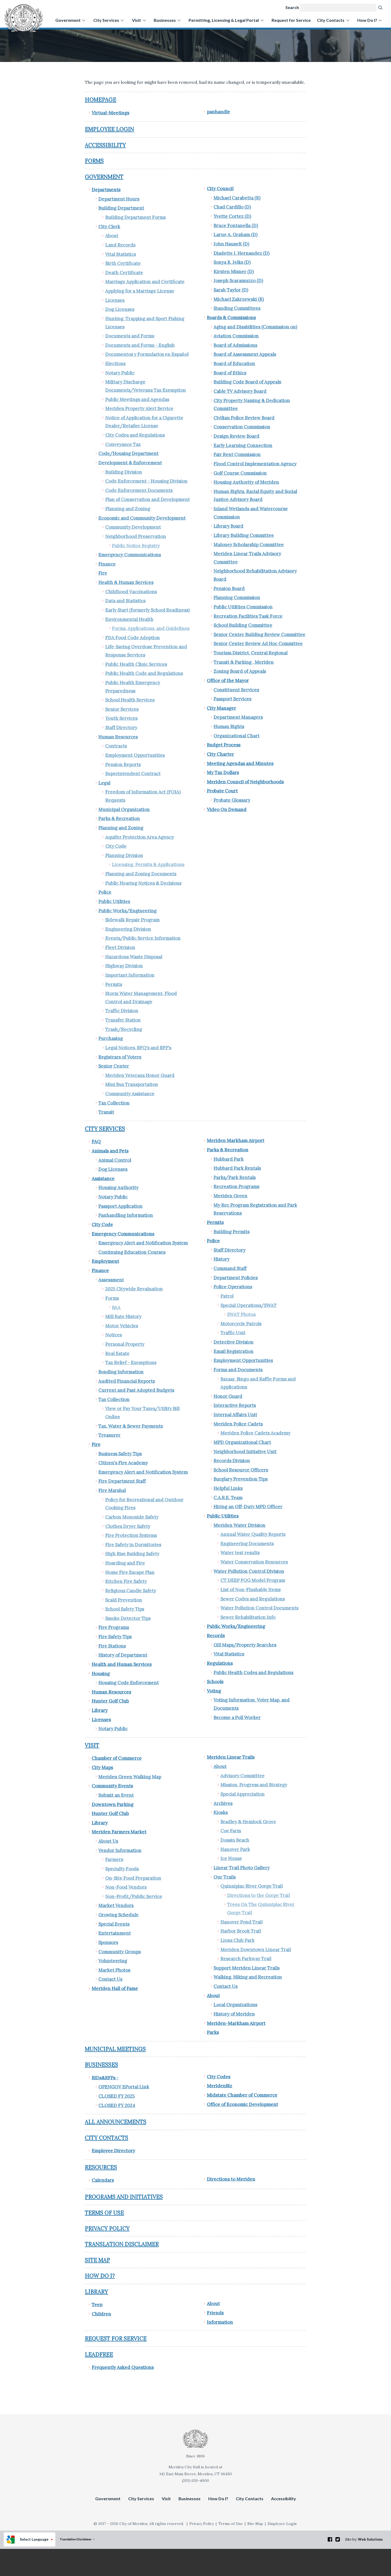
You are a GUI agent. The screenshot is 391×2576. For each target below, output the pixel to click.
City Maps (102, 1767)
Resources (101, 2167)
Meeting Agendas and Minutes (240, 763)
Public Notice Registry (136, 546)
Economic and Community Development (142, 518)
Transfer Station (123, 1020)
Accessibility (105, 145)
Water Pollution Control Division (249, 1571)
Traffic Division (122, 1011)
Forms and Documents (238, 1370)
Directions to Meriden (231, 2179)
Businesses (165, 20)
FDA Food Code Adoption (133, 638)
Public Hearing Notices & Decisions (143, 883)
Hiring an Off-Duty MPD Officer (248, 1507)
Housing (101, 1674)
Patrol (227, 1296)
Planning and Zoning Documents (141, 874)
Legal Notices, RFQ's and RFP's (138, 1048)
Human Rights (229, 726)
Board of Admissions (235, 345)
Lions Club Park (238, 1940)
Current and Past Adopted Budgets (136, 1390)
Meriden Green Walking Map (130, 1777)
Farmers (114, 1859)
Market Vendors (116, 1905)
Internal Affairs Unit (235, 1415)
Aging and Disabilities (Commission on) (255, 327)
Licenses (115, 300)
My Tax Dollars (223, 772)
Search (292, 7)
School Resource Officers (241, 1470)
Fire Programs (114, 1627)
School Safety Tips (125, 1609)
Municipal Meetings (115, 2049)
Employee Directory (113, 2151)
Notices (114, 1335)
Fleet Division (120, 947)
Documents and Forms (130, 336)
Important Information (130, 975)
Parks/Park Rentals (235, 1177)
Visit (136, 20)
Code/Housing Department (128, 453)
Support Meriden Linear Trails (247, 1968)
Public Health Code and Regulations (144, 673)
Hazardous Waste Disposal (134, 957)
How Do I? (367, 20)
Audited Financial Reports (127, 1381)
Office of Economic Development (243, 2104)
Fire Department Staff (122, 1481)
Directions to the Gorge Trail (259, 1895)
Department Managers (238, 717)
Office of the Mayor (228, 680)
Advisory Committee (243, 1776)
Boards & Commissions (231, 317)
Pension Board (229, 588)
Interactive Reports (235, 1405)
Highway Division (124, 966)
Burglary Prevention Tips (241, 1479)
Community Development (133, 527)
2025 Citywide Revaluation (134, 1289)
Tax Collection (114, 1103)
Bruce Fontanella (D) (236, 225)
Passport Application (120, 1206)
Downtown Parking (113, 1804)
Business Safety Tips (120, 1454)
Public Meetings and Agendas (137, 399)
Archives (223, 1803)
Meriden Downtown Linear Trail (256, 1950)
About (112, 236)
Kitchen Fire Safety (126, 1581)
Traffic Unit (233, 1333)
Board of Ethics (230, 373)
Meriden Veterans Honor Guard (140, 1075)
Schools (215, 1682)
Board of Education (234, 363)
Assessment (111, 1280)
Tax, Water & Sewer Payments (131, 1426)
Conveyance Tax (123, 444)
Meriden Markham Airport (236, 1140)
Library (100, 1710)
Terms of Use (104, 2213)
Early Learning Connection (243, 445)
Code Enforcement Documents (139, 490)
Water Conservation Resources (254, 1562)
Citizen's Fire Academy (123, 1463)
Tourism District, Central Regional (251, 653)
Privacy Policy (107, 2228)
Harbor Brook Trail (241, 1931)
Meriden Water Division (240, 1525)
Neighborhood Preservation (136, 536)
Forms (94, 161)
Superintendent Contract (133, 773)
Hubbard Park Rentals (237, 1168)
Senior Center (114, 1066)
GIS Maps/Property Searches (245, 1645)
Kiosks (221, 1812)
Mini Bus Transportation (132, 1084)
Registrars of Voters (120, 1057)
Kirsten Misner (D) (234, 271)
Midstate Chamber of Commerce (242, 2095)
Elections (115, 363)
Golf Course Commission (240, 473)
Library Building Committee (244, 535)
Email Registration (234, 1351)
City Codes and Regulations (135, 435)
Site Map (97, 2260)
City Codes (219, 2077)
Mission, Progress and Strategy (254, 1785)
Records (216, 1636)
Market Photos (114, 1970)
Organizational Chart (237, 736)
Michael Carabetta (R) (237, 198)
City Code (116, 846)
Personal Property (125, 1344)
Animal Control (115, 1160)
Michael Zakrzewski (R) (239, 299)
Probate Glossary (232, 800)
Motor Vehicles (122, 1326)
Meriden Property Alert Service (139, 408)
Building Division (124, 472)
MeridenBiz (220, 2086)
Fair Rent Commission (237, 454)
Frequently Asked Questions (123, 2367)
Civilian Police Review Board (244, 418)
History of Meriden (234, 2014)
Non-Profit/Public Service (134, 1896)
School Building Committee (243, 625)
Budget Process (224, 745)
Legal (104, 783)
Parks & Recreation (119, 818)
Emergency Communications (130, 555)
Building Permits (232, 1232)
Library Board (228, 526)
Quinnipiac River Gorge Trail (252, 1886)
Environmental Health (129, 619)
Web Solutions (370, 2539)
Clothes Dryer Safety (128, 1526)
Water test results (240, 1553)
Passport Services (232, 699)
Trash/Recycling (124, 1029)
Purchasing (111, 1038)
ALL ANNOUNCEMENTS (116, 2122)
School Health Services (130, 700)
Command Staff (230, 1268)
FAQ (96, 1141)
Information (220, 2322)
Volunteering (113, 1961)
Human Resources (118, 737)
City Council (220, 189)
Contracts (116, 746)
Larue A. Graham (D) (236, 235)
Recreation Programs (236, 1186)
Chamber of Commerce (117, 1758)
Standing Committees (237, 308)
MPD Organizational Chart (242, 1442)
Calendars (103, 2180)
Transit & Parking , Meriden (244, 662)
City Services (106, 20)
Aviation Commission (236, 336)
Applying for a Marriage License (140, 291)
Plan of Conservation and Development (148, 499)
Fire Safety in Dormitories (133, 1545)
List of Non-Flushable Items (251, 1590)
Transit (106, 1112)
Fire (103, 573)
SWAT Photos (241, 1314)
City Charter (221, 754)
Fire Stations (112, 1646)
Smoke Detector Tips (128, 1618)
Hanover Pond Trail (242, 1922)
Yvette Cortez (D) (232, 216)
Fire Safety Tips (115, 1637)
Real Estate (117, 1353)
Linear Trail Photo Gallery (242, 1868)
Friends (215, 2313)
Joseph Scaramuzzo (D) (238, 281)
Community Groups (120, 1952)
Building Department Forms (136, 217)
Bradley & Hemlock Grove (248, 1822)
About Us (108, 1841)
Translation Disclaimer (122, 2244)
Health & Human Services (126, 582)
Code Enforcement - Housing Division (146, 481)
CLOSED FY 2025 (117, 2096)
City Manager (222, 708)
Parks (213, 2032)
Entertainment (115, 1933)
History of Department (123, 1655)
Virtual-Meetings (111, 113)
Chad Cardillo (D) (232, 207)
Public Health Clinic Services (136, 664)
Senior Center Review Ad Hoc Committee (258, 643)
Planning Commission (237, 597)
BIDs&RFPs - (105, 2078)
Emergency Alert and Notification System (143, 1243)
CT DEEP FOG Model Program (253, 1580)
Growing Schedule (118, 1915)
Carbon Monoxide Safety (132, 1517)
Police (105, 892)
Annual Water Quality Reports (253, 1534)
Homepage (101, 100)
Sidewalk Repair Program (132, 920)
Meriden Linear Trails (231, 1757)
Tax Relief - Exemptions (131, 1362)
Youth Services (121, 718)
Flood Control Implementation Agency (255, 464)
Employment (105, 1261)
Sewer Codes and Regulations (253, 1599)
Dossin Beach (235, 1840)
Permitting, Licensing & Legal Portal (224, 20)
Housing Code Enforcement (129, 1683)
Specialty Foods (122, 1869)
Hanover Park (235, 1849)
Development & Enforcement (130, 463)
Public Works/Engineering (128, 911)
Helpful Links (228, 1488)
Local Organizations (235, 2005)
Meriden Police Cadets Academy (255, 1433)
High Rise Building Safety (132, 1554)
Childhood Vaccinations (131, 592)
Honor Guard (228, 1396)
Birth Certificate (123, 263)
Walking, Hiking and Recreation (248, 1977)
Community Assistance (130, 1094)
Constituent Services (236, 690)
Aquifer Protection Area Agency (140, 837)
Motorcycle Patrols (241, 1324)
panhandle (219, 112)
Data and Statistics (125, 601)
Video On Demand (227, 809)
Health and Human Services (122, 1664)
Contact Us (110, 1979)
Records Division (232, 1461)
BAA (116, 1307)
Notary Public (120, 373)
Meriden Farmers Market (119, 1832)
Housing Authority (118, 1187)
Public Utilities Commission (243, 607)
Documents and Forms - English (140, 345)
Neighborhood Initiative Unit (245, 1452)
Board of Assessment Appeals (245, 354)
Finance (107, 564)
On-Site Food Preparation (133, 1878)
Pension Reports (123, 764)
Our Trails (225, 1877)
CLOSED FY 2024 (117, 2105)
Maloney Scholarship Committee (249, 545)
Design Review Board (236, 436)
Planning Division (124, 855)
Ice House (231, 1858)
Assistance (103, 1178)
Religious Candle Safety (131, 1591)
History (222, 1259)
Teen (97, 2305)
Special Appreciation (243, 1794)
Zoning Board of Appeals (240, 671)
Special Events (114, 1924)
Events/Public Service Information (143, 938)
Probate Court (222, 791)
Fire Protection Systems (131, 1535)
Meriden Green (230, 1196)
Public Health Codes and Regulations (253, 1672)
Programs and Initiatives (124, 2197)
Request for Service (291, 20)
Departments (106, 190)
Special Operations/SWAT (249, 1305)
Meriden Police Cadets (238, 1424)
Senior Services (122, 709)
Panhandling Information (126, 1215)
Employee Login (109, 129)
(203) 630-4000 (195, 2481)
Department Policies (236, 1278)
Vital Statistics (121, 254)
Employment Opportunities (135, 755)
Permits (114, 984)
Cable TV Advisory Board (240, 391)
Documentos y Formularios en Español (147, 354)
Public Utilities (114, 901)
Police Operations (233, 1287)
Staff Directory (121, 727)
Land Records (120, 245)
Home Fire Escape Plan (130, 1572)
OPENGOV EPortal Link (124, 2087)
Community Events (112, 1786)
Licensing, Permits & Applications (148, 864)
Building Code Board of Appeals (247, 382)
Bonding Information (121, 1372)
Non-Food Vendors (126, 1887)
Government (68, 20)
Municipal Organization (124, 809)
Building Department (121, 208)
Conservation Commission (242, 427)
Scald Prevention (124, 1600)
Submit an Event (116, 1795)
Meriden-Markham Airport (236, 2023)
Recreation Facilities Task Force (248, 616)
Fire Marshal (112, 1490)
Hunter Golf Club (110, 1701)
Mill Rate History (123, 1316)
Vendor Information (120, 1850)
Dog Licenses (120, 309)
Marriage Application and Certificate (145, 282)
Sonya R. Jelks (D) (232, 262)
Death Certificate (124, 273)
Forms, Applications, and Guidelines (151, 628)
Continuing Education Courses (132, 1252)
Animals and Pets (110, 1151)
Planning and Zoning (128, 509)
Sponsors (108, 1942)
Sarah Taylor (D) (231, 290)
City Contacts (331, 20)
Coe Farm (231, 1831)
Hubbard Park (229, 1159)
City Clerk (109, 227)
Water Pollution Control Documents (259, 1608)
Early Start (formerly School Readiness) (147, 610)
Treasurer (109, 1435)
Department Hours (119, 199)
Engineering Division (128, 929)
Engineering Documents (247, 1544)
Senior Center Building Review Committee (259, 634)
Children (101, 2314)
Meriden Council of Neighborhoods (245, 782)
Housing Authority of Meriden (246, 482)
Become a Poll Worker (237, 1717)
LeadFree (99, 2354)
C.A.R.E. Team (228, 1498)
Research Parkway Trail (246, 1959)
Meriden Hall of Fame (115, 1988)
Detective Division (234, 1342)
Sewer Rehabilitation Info (248, 1617)
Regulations (220, 1663)
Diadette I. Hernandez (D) (242, 253)
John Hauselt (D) (231, 244)
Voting (214, 1691)
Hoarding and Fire (125, 1563)
